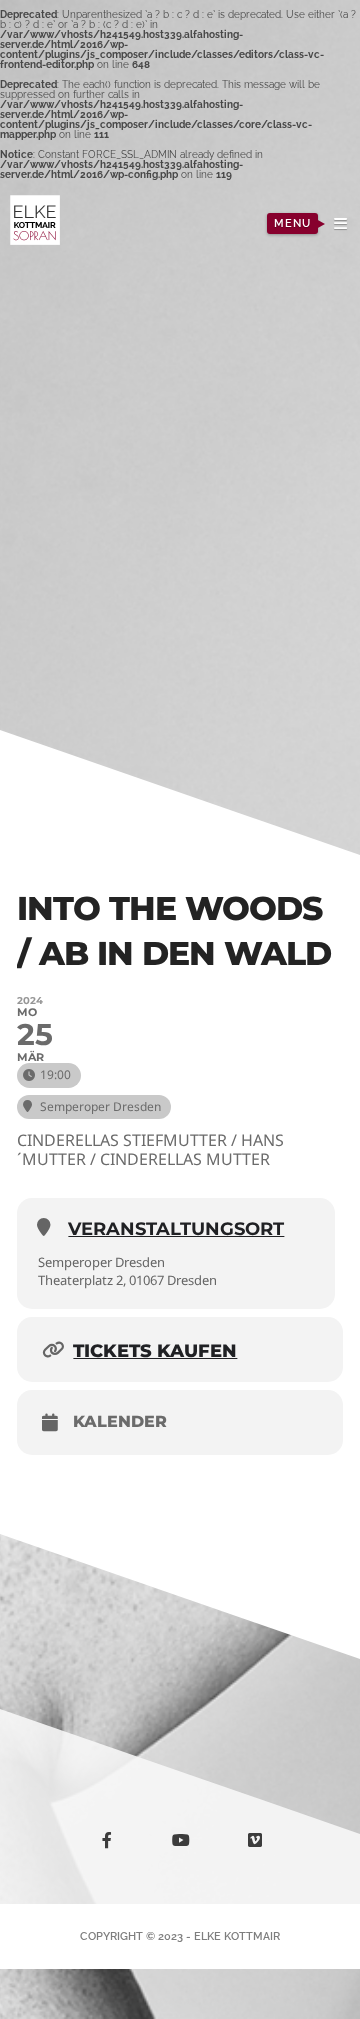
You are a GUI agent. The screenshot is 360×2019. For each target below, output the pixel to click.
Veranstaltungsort (176, 1229)
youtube (193, 1845)
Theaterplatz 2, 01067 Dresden (127, 1280)
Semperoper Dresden (101, 1262)
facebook (119, 1843)
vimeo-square (267, 1848)
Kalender (120, 1422)
